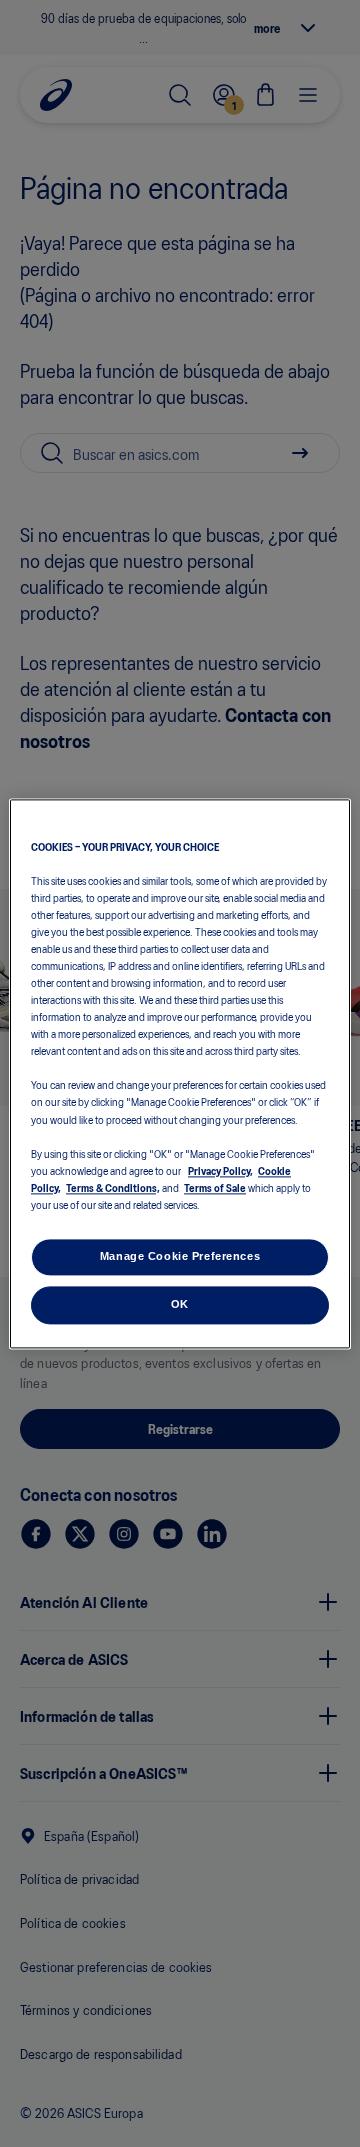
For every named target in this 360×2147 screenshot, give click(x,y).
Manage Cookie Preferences (180, 1256)
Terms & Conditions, (113, 1187)
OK (180, 1304)
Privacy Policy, (220, 1170)
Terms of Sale (215, 1187)
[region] (180, 1073)
